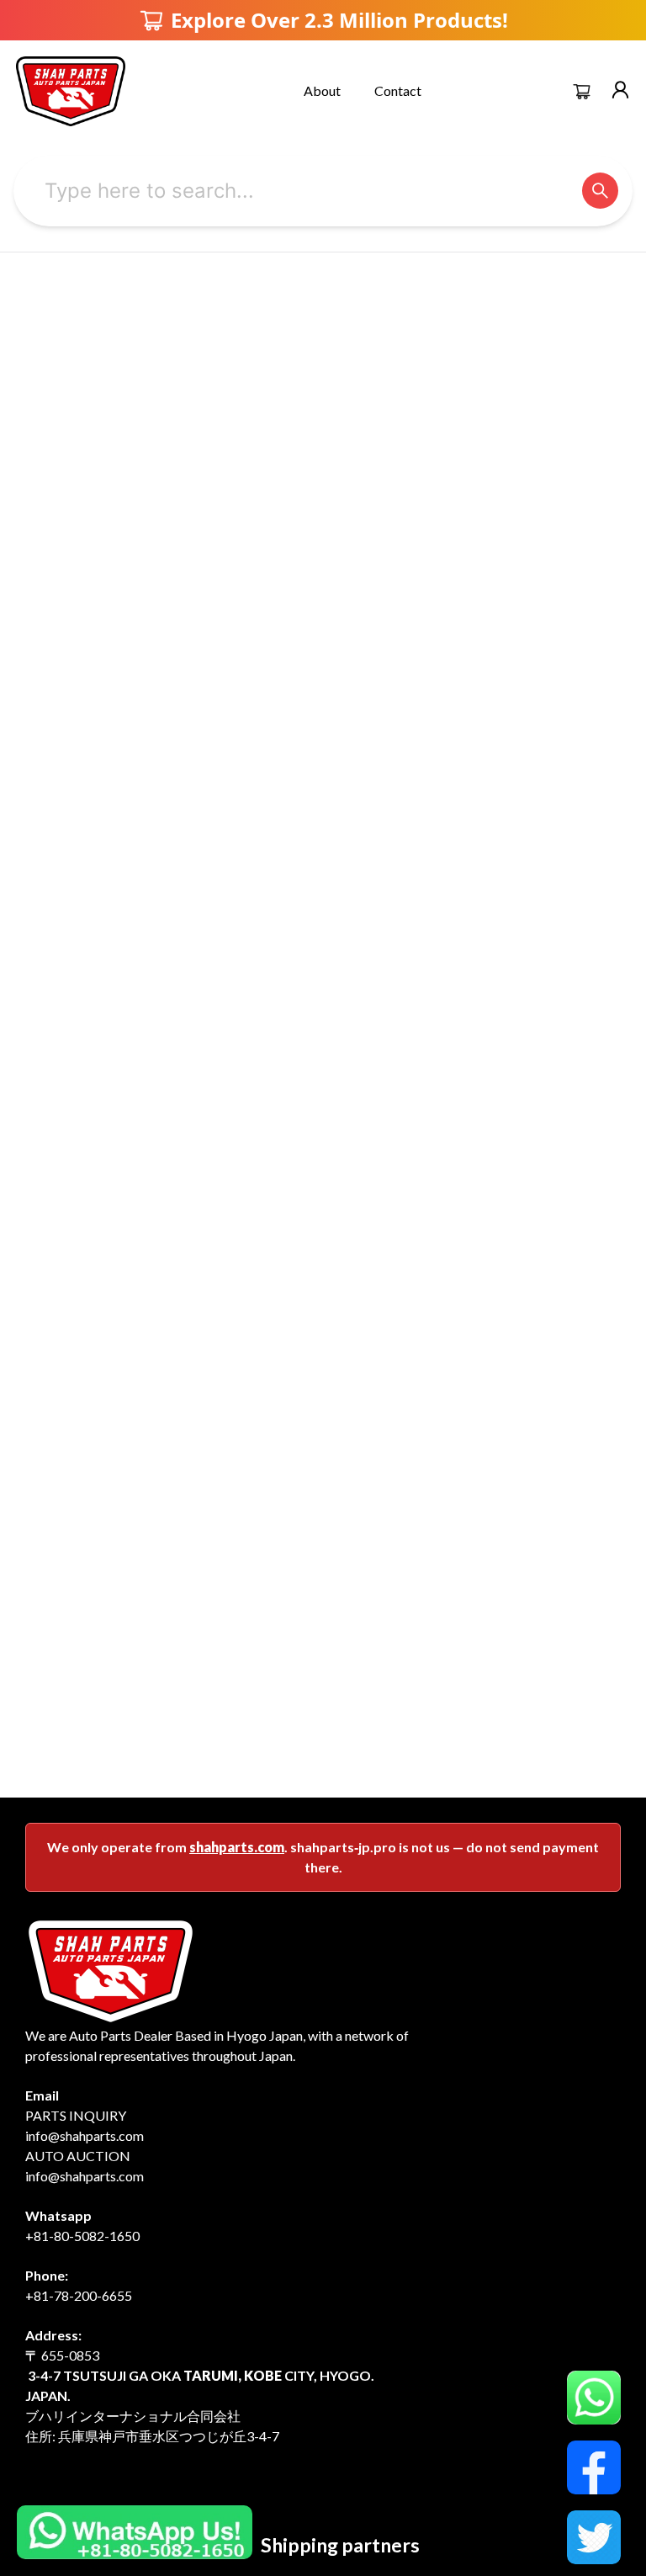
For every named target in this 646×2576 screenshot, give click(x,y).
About (322, 90)
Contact (398, 90)
